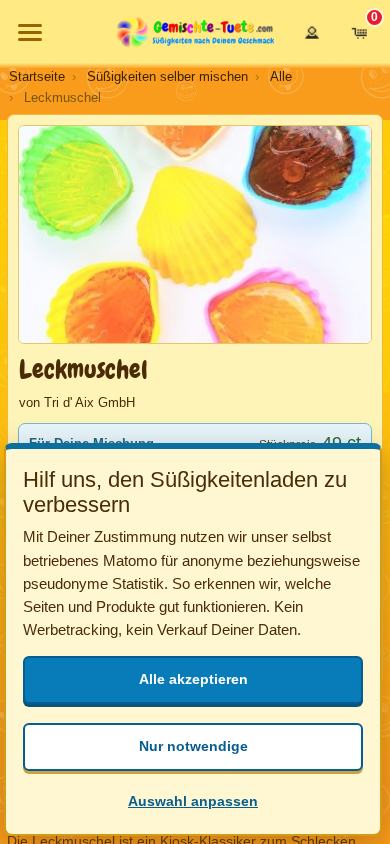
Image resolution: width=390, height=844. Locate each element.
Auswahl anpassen (193, 801)
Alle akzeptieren (193, 679)
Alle (281, 76)
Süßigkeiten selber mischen (167, 76)
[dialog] (193, 639)
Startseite (37, 76)
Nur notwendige (193, 746)
